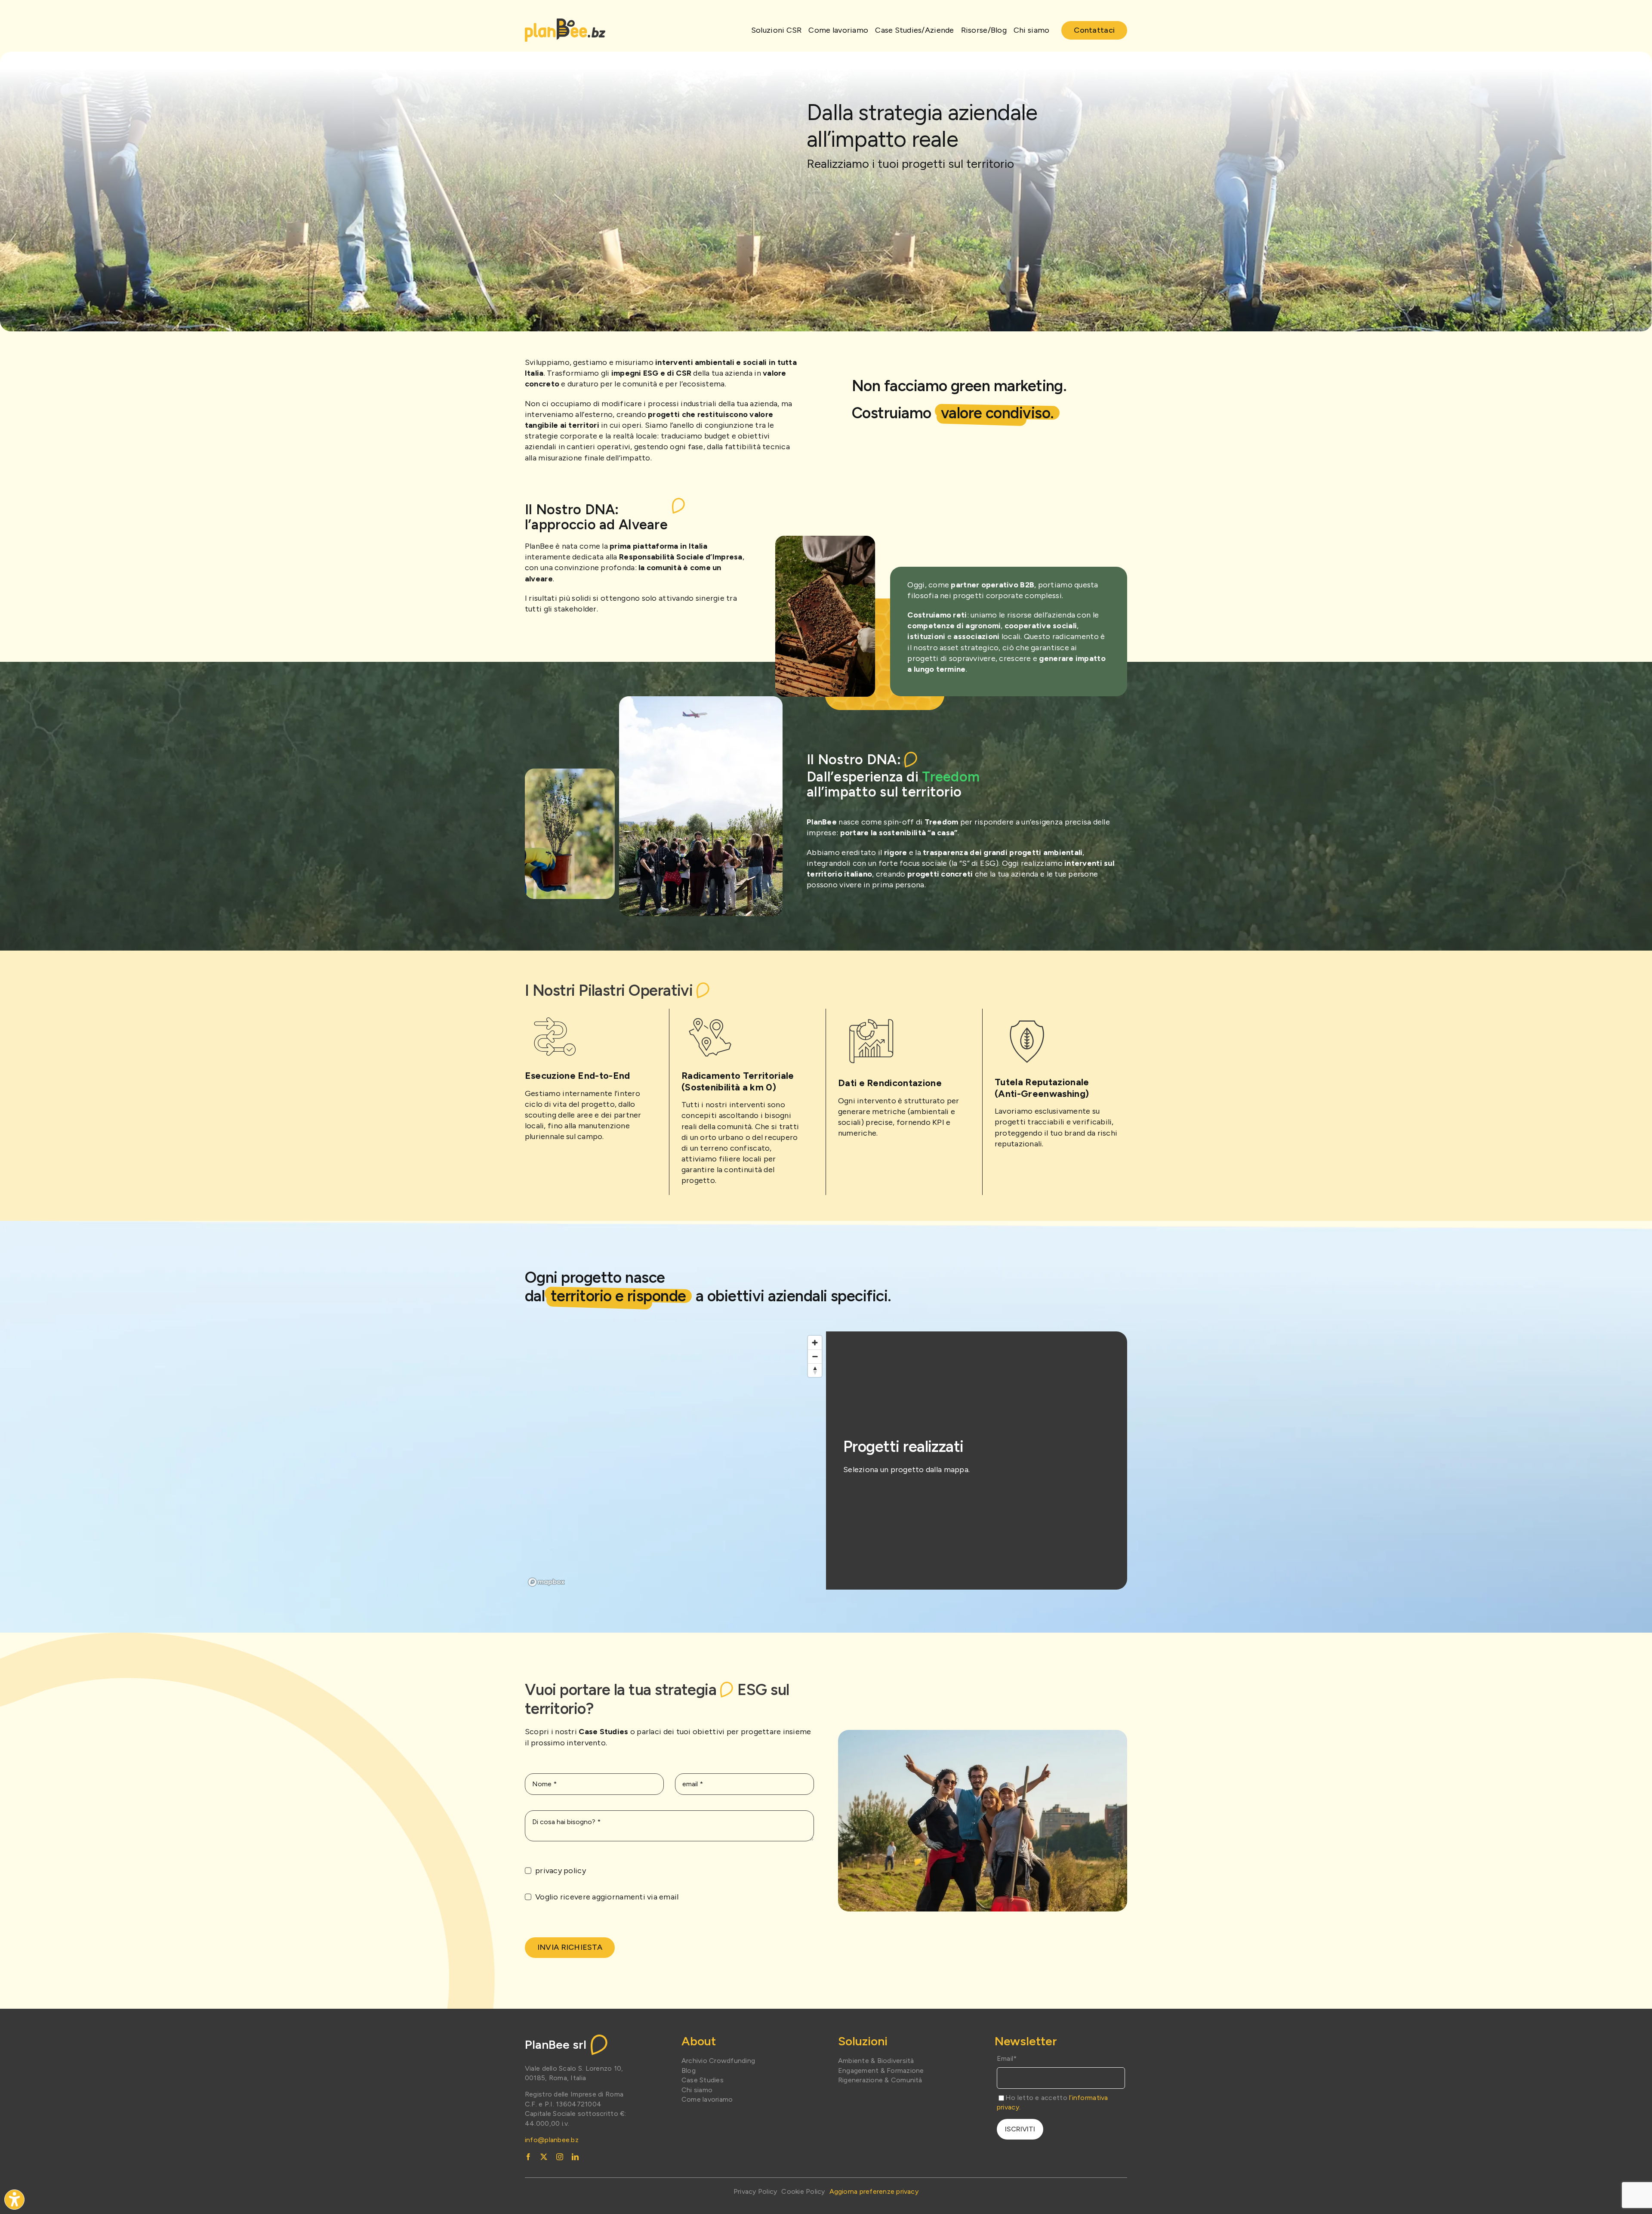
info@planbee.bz (552, 2140)
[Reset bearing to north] (815, 1370)
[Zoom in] (815, 1343)
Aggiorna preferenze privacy (874, 2191)
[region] (675, 1461)
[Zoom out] (815, 1356)
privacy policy (561, 1871)
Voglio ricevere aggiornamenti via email (607, 1897)
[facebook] (528, 2157)
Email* (1007, 2058)
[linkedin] (575, 2157)
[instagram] (560, 2157)
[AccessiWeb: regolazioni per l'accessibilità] (14, 2200)
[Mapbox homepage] (546, 1582)
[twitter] (544, 2157)
